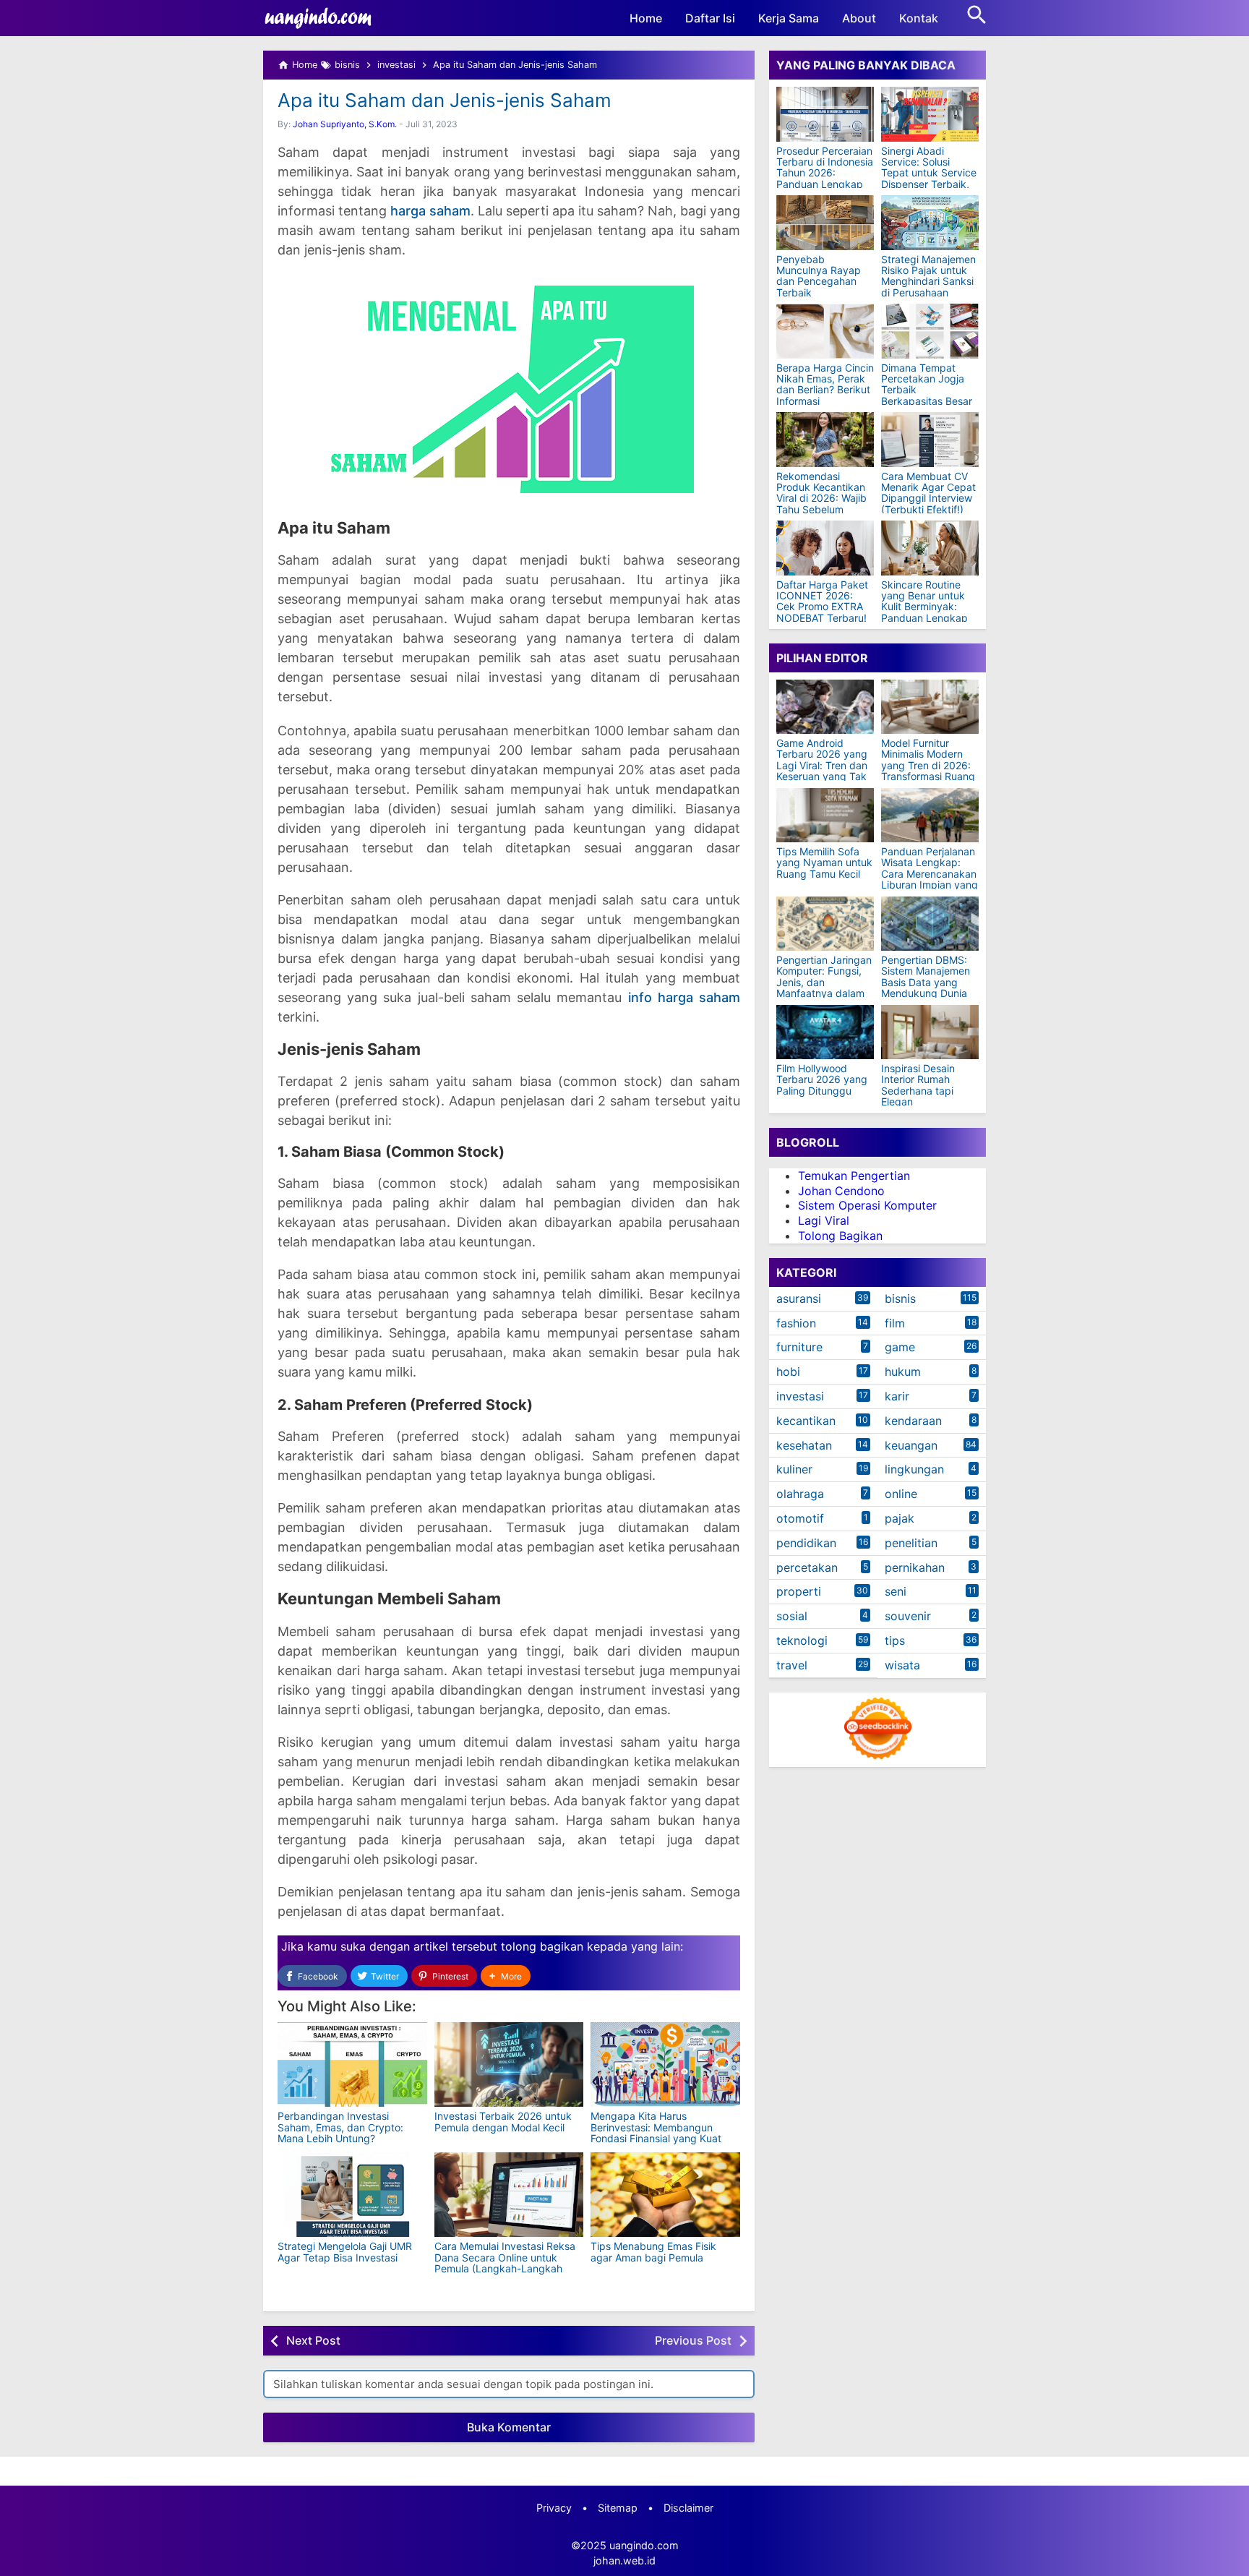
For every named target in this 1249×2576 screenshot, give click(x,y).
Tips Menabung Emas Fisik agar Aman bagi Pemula (653, 2251)
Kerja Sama (789, 18)
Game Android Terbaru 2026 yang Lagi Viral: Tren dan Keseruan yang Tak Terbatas (822, 765)
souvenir (908, 1616)
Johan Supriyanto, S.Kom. (345, 124)
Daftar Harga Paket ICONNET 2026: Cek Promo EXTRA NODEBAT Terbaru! (822, 602)
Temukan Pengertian (854, 1176)
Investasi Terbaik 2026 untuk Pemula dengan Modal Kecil (503, 2121)
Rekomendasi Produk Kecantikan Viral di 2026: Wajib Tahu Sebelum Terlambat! (821, 498)
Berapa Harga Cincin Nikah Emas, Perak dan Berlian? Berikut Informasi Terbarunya (825, 390)
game (900, 1348)
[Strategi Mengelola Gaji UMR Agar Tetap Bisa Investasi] (352, 2195)
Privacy (554, 2508)
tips (895, 1640)
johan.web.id (624, 2560)
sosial (792, 1616)
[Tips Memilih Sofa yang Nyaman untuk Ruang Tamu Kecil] (825, 815)
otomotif (800, 1518)
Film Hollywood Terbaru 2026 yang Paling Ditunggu (822, 1079)
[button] (506, 1976)
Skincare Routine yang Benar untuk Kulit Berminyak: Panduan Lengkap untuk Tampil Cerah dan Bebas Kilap (927, 612)
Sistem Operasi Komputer (867, 1206)
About (859, 18)
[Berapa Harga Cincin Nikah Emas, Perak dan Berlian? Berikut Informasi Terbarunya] (825, 331)
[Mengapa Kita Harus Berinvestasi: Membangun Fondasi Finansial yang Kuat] (665, 2064)
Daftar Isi (710, 18)
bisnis (900, 1298)
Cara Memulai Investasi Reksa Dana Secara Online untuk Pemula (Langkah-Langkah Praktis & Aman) (505, 2263)
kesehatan (804, 1445)
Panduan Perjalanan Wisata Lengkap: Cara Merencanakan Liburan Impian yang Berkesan (930, 874)
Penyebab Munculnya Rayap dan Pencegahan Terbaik (819, 276)
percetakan (807, 1567)
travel (792, 1665)
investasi (800, 1396)
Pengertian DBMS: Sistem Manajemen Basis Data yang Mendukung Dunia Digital (926, 982)
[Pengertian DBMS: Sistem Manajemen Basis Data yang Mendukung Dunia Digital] (930, 924)
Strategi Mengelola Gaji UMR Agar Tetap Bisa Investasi (345, 2251)
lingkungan (914, 1470)
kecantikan (806, 1421)
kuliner (794, 1470)
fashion (796, 1323)
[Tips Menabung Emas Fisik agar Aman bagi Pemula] (665, 2195)
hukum (903, 1372)
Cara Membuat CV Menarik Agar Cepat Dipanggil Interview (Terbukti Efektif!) (928, 493)
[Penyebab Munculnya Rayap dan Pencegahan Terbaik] (825, 223)
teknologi (802, 1640)
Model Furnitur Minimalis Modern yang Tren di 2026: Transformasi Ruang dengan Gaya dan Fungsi (928, 771)
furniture (799, 1348)
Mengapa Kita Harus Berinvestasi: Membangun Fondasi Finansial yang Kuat (656, 2127)
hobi (788, 1372)
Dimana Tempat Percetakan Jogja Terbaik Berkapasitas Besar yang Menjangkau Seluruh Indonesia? (927, 395)
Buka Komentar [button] (509, 2427)
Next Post (313, 2340)
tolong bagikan (542, 1946)
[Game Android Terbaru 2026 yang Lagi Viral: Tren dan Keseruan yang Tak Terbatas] (825, 707)
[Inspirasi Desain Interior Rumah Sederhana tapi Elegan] (930, 1032)
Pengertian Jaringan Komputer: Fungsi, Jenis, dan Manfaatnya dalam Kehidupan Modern (824, 982)
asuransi (799, 1298)
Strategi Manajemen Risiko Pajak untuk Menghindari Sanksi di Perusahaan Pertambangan (928, 282)
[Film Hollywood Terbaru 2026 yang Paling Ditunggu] (825, 1032)
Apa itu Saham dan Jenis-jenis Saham (445, 100)
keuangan (911, 1445)
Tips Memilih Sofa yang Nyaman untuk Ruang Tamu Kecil (824, 863)
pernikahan (915, 1567)
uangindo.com (644, 2545)
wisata (902, 1665)
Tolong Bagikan (840, 1236)
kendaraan (913, 1421)
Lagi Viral (824, 1220)
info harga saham (684, 997)
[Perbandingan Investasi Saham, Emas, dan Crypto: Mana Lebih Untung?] (352, 2064)
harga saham (430, 211)
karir (897, 1396)
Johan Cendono (841, 1191)
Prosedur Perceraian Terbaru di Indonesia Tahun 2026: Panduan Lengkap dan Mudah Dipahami (825, 179)
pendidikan (806, 1543)
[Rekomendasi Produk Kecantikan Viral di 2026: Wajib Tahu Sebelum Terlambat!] (825, 440)
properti (799, 1592)
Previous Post (693, 2340)
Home (646, 18)
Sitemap (618, 2508)
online (901, 1494)
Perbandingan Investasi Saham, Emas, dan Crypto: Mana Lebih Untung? (340, 2127)
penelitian (911, 1543)
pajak (900, 1518)
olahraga (800, 1494)
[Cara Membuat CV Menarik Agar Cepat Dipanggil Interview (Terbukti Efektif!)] (930, 440)
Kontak (919, 18)
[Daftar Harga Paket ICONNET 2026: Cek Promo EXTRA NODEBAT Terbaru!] (825, 548)
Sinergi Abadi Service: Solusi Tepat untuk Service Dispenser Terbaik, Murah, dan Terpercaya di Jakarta (929, 184)
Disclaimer (688, 2508)
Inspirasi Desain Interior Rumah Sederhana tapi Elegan (918, 1085)
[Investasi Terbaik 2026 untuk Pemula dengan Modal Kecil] (509, 2064)
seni (896, 1592)
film (895, 1323)
